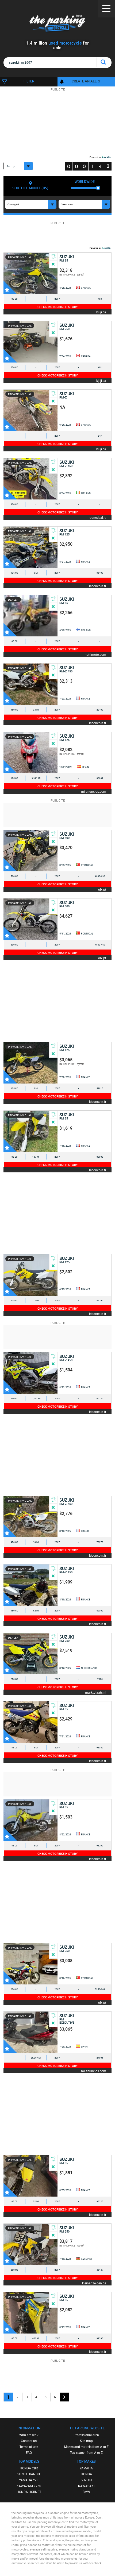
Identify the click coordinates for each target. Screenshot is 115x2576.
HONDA (86, 2474)
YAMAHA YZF (29, 2480)
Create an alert (86, 81)
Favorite (10, 287)
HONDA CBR (29, 2468)
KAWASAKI (86, 2486)
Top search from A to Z (86, 2452)
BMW (86, 2492)
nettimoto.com (95, 654)
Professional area (86, 2435)
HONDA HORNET (29, 2492)
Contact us (29, 2441)
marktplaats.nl (96, 1692)
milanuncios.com (94, 791)
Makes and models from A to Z (86, 2447)
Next (64, 2397)
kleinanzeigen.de (94, 2283)
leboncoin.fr (98, 586)
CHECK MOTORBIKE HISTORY (58, 307)
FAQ (29, 2452)
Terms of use (29, 2447)
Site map (86, 2441)
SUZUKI (86, 2480)
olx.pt (102, 889)
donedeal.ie (98, 517)
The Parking (58, 24)
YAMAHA (86, 2468)
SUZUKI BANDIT (29, 2474)
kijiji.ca (101, 312)
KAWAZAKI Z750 (29, 2486)
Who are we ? (29, 2435)
